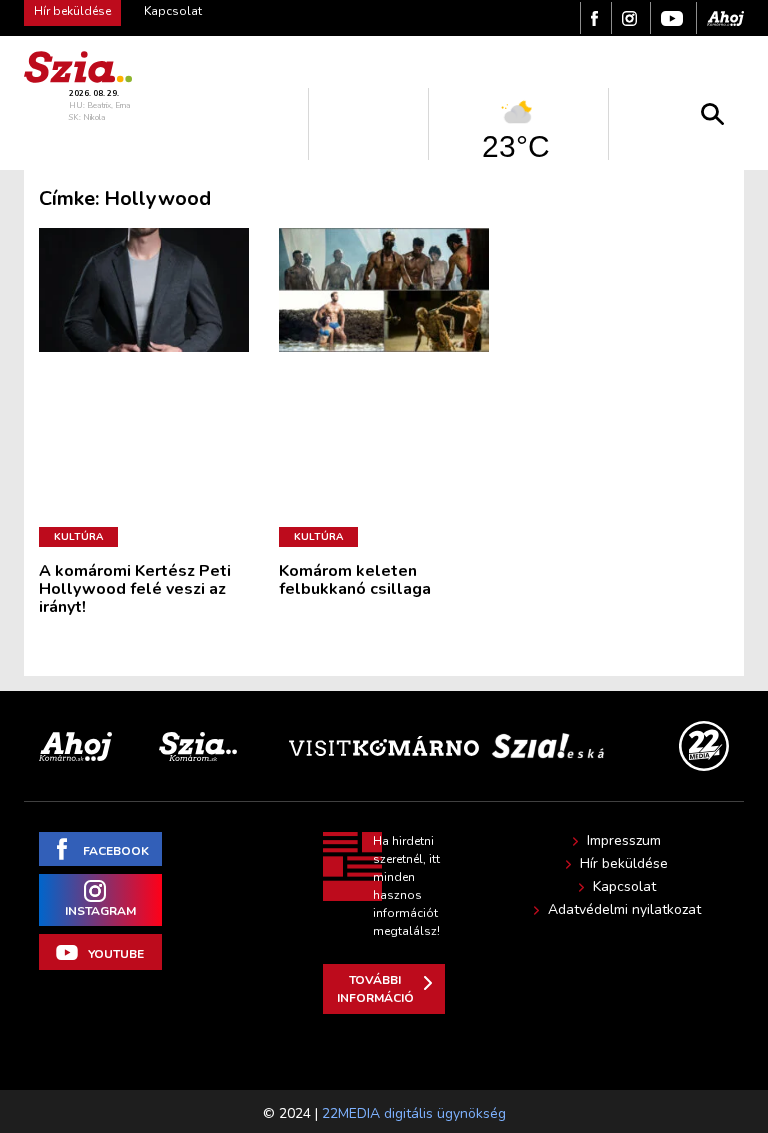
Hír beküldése (624, 864)
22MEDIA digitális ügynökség (414, 1113)
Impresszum (624, 841)
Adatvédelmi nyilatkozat (624, 910)
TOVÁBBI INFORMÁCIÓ (375, 989)
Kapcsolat (173, 11)
